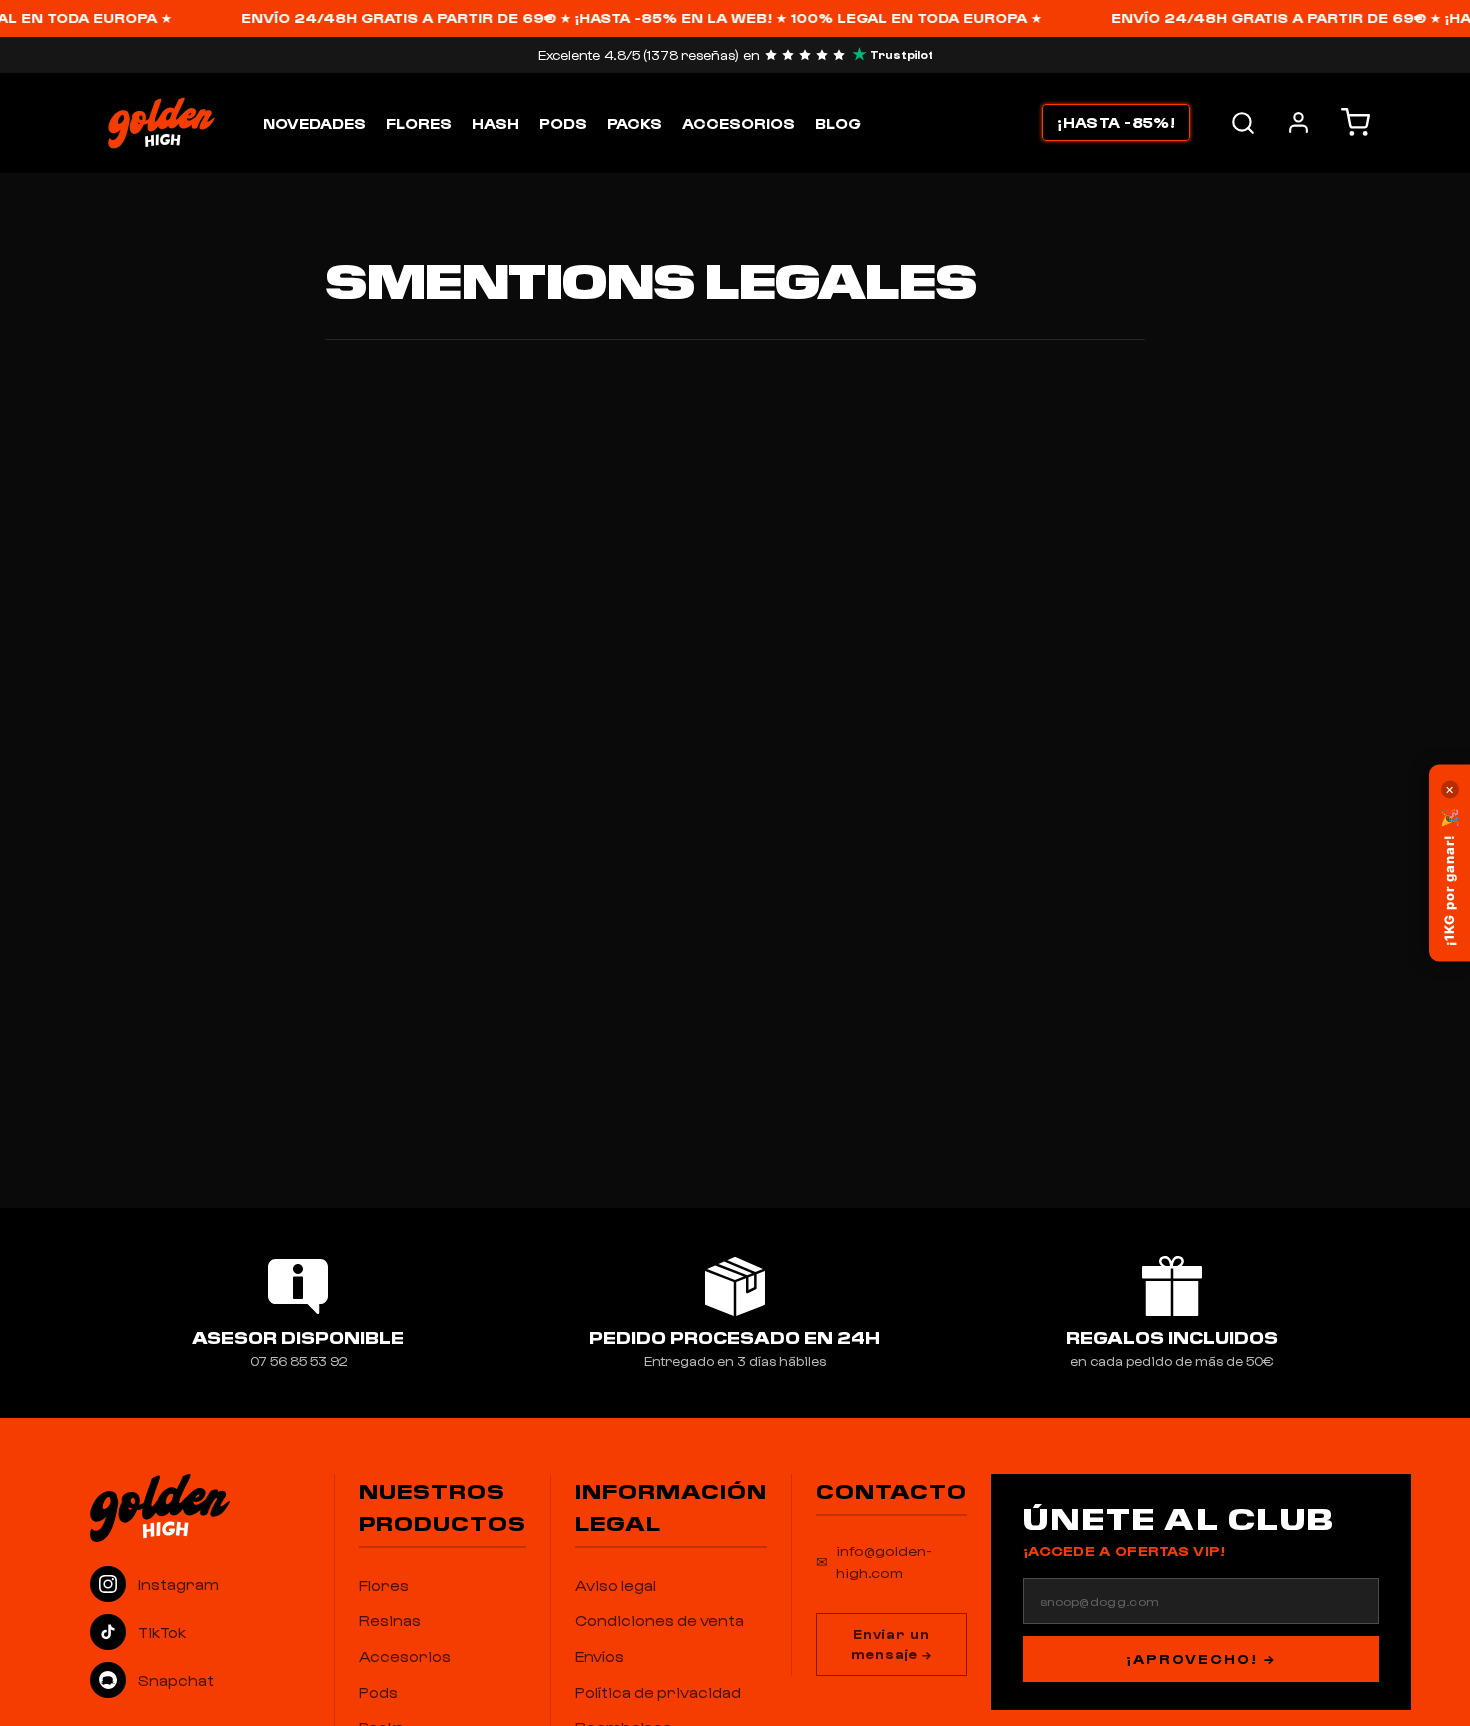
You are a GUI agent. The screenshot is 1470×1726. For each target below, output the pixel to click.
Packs (634, 123)
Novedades (314, 123)
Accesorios (738, 123)
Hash (495, 123)
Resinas (390, 1620)
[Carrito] (1355, 122)
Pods (563, 123)
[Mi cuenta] (1298, 122)
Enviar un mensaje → (891, 1644)
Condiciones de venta (659, 1620)
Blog (838, 123)
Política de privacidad (658, 1692)
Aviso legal (615, 1585)
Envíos (599, 1656)
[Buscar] (1243, 123)
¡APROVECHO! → (1201, 1658)
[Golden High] (200, 1508)
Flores (419, 123)
